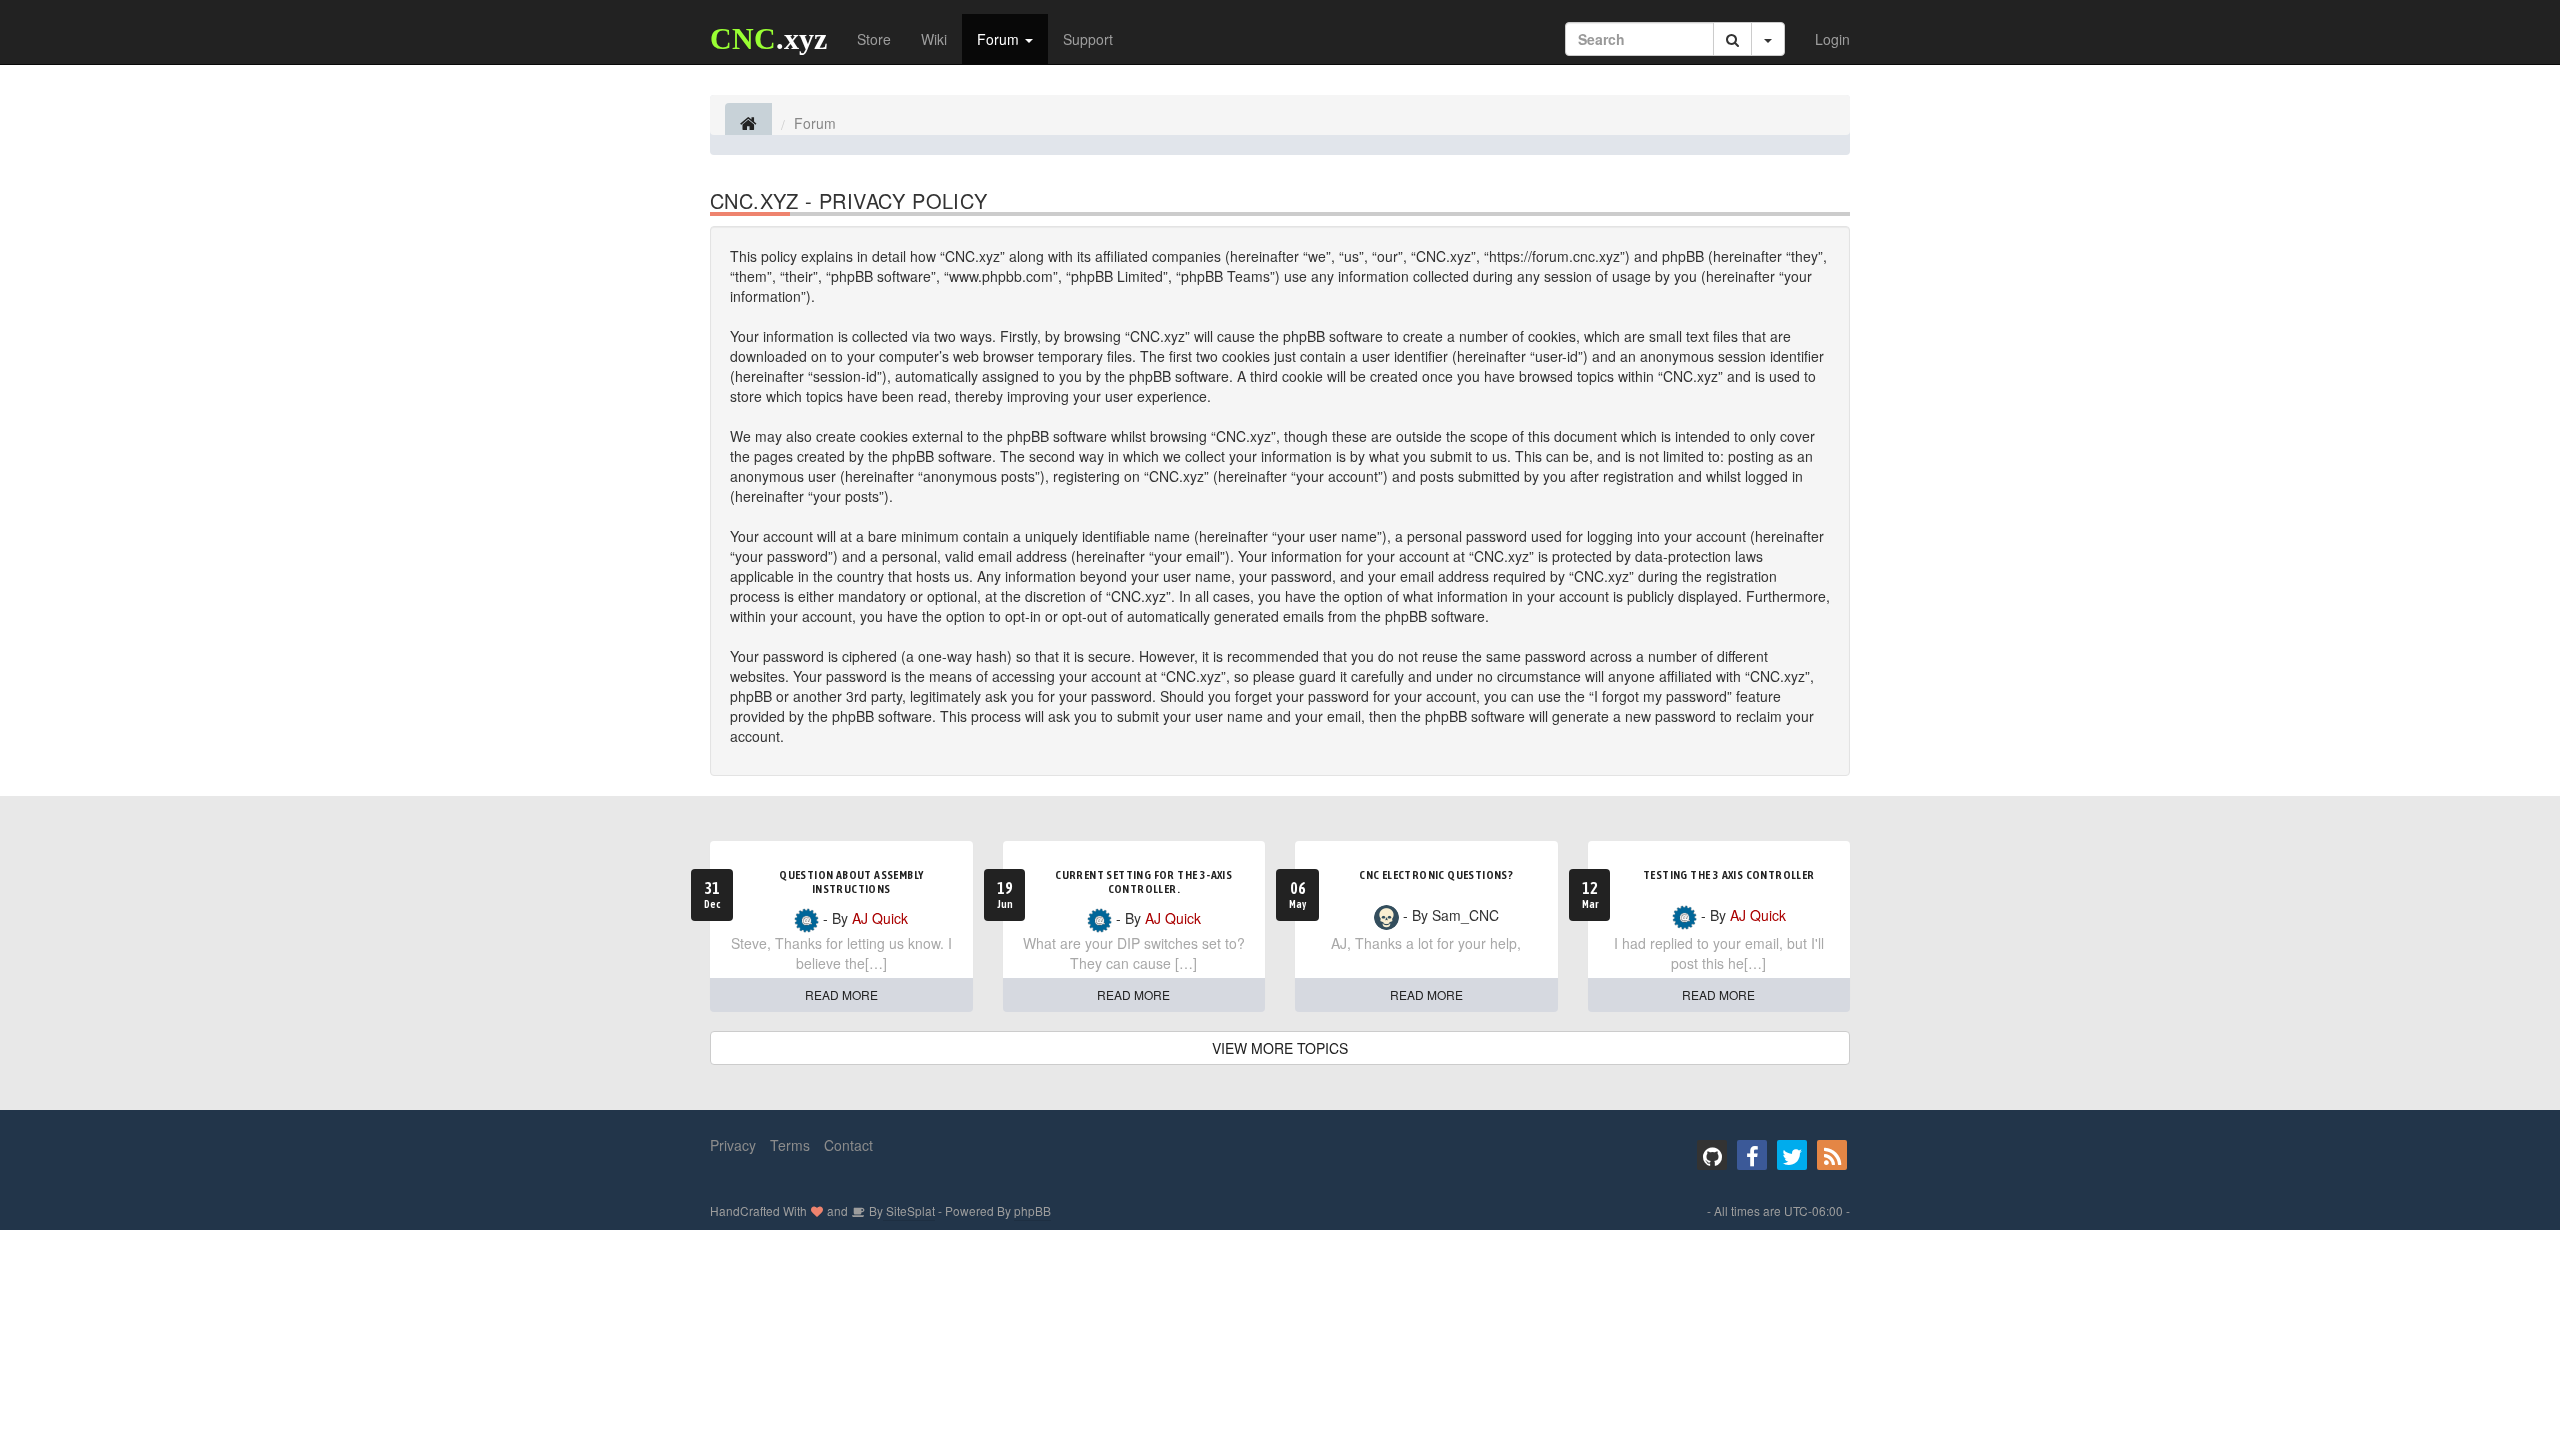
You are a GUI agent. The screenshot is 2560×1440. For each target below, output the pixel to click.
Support (1088, 39)
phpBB (1032, 1210)
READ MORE (841, 994)
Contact (848, 1145)
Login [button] (1832, 39)
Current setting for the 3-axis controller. (1143, 882)
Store (874, 39)
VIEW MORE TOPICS (1280, 1048)
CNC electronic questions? (1436, 875)
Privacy (733, 1145)
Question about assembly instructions (851, 882)
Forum (1000, 39)
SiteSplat (909, 1210)
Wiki (934, 39)
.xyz (768, 38)
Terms (790, 1145)
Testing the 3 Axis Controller (1729, 875)
